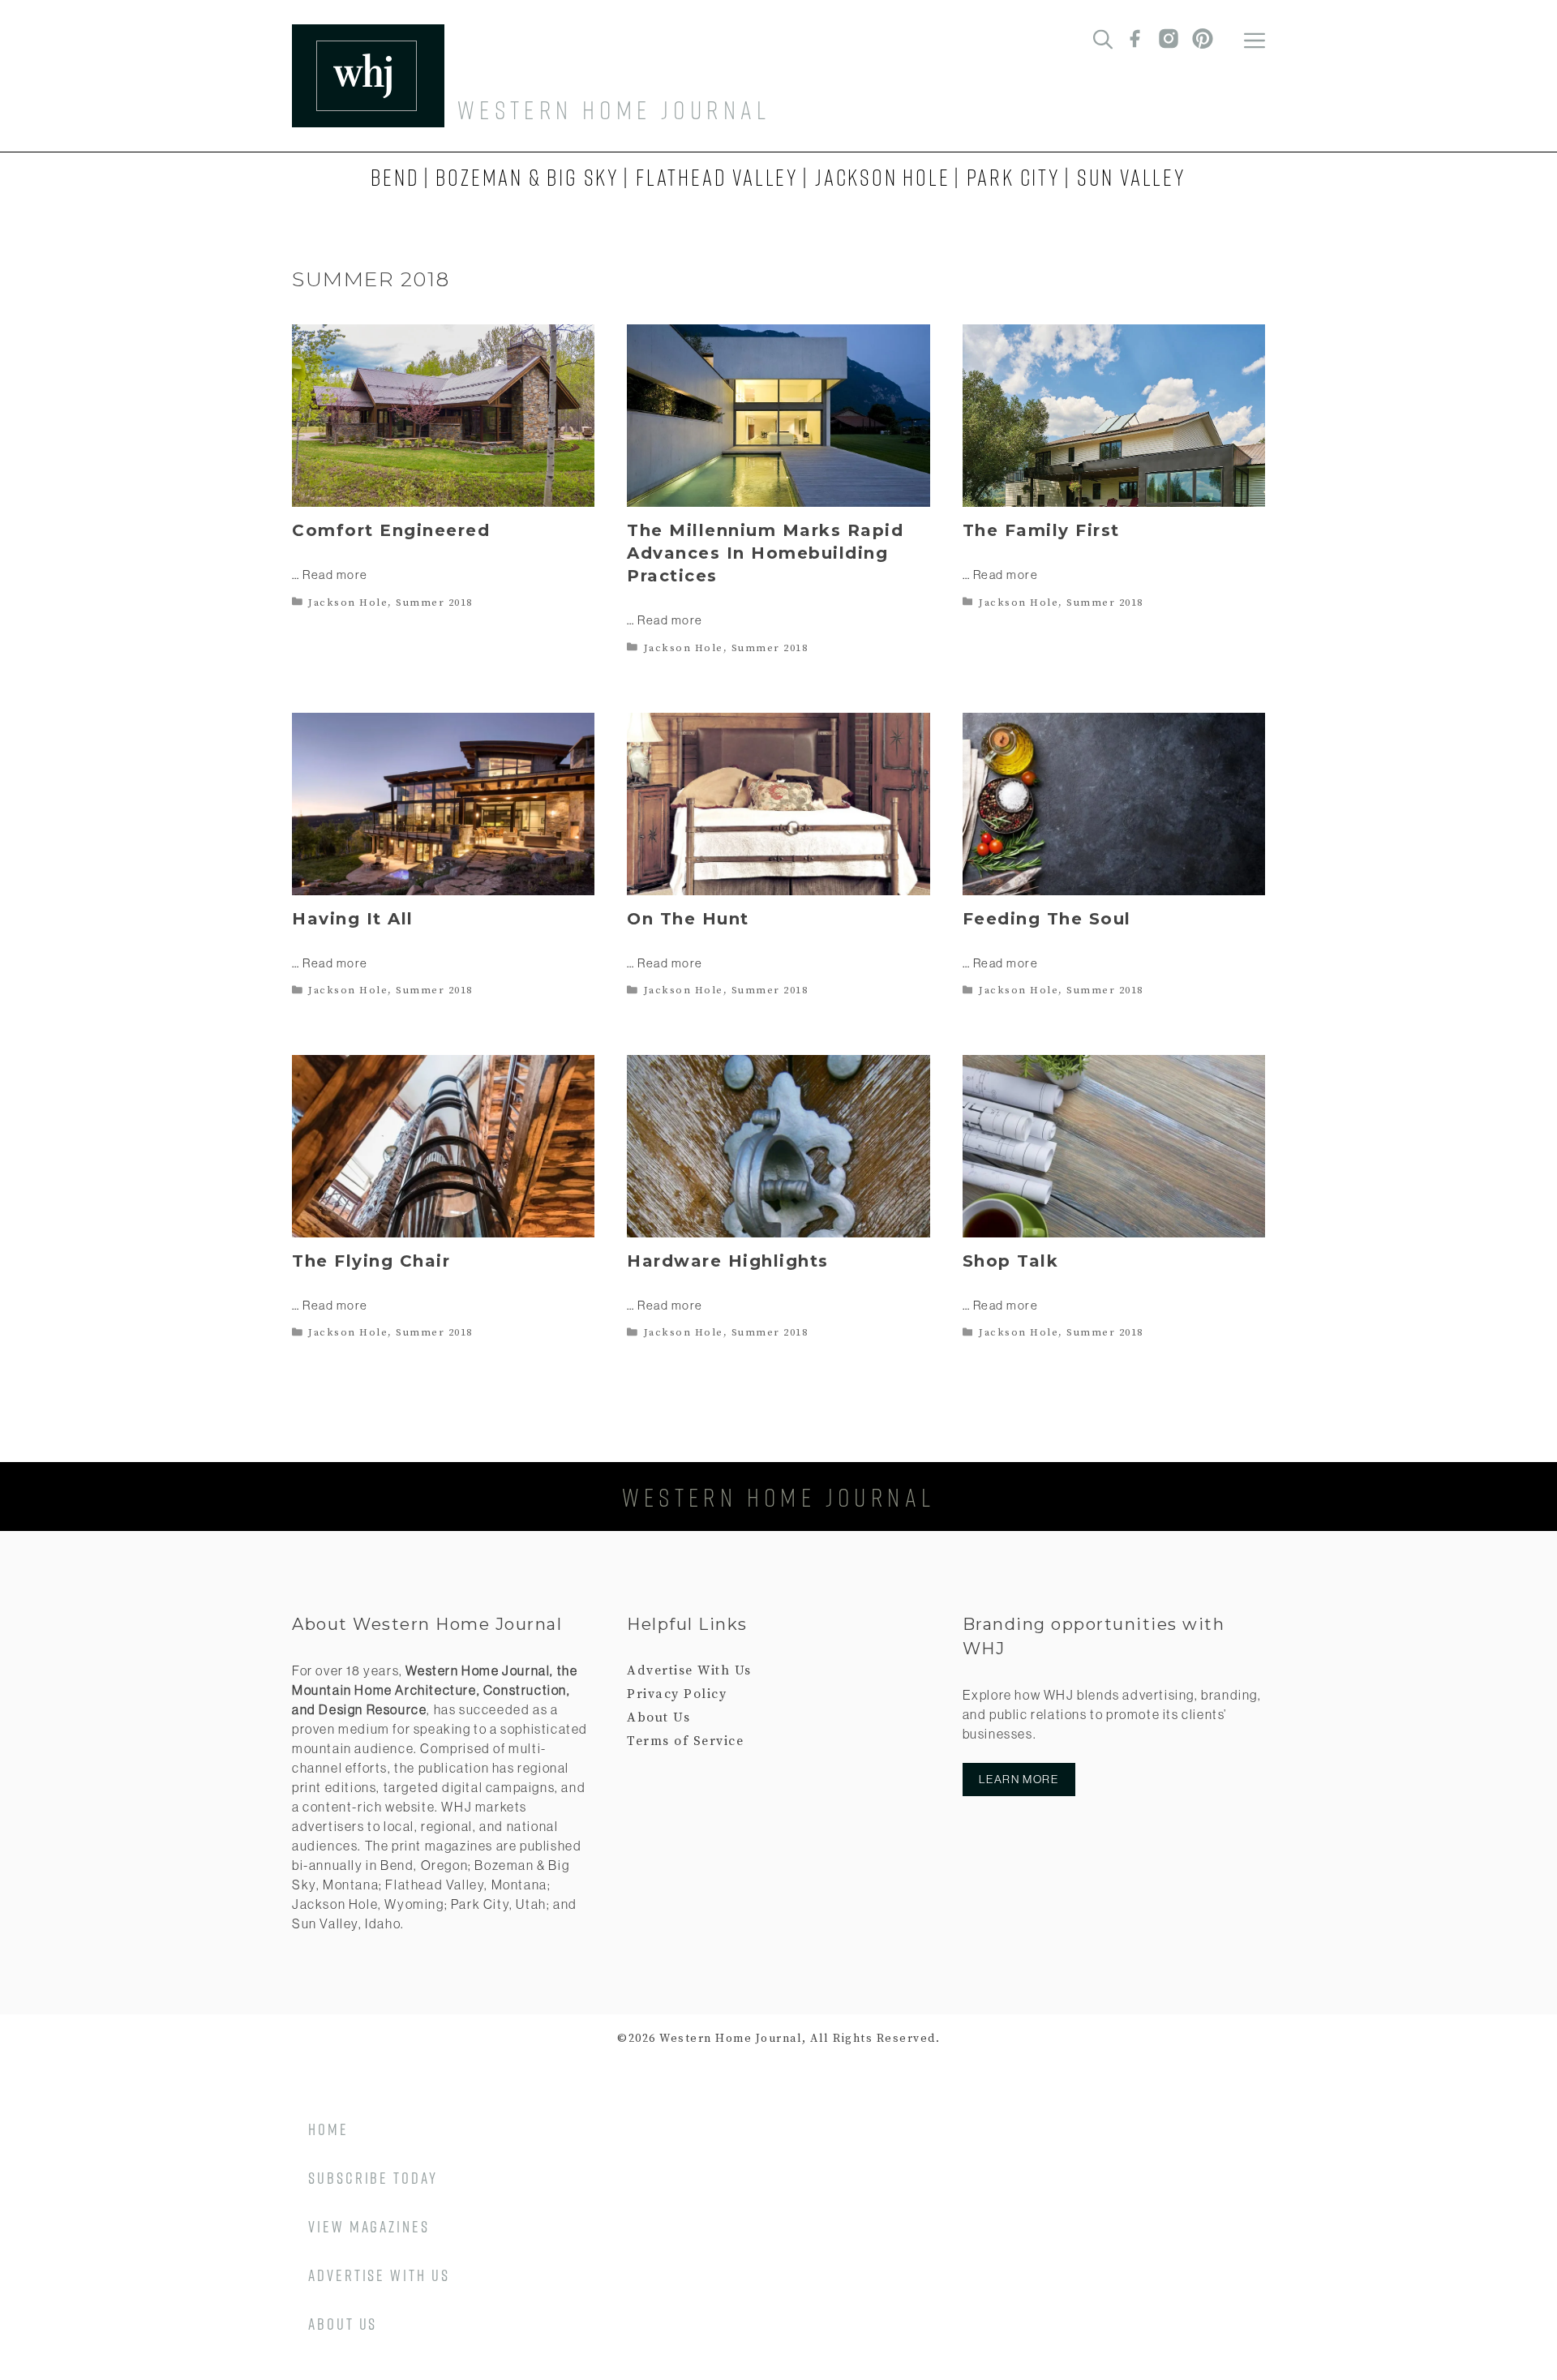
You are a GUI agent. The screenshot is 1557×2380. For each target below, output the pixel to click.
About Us (658, 1717)
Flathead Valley (717, 177)
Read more (335, 575)
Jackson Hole (883, 177)
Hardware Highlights (728, 1261)
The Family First (1041, 530)
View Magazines (369, 2226)
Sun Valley (1132, 177)
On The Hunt (688, 919)
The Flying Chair (371, 1261)
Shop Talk (1011, 1261)
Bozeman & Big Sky (528, 177)
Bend (395, 177)
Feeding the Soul (1047, 919)
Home (328, 2129)
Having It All (353, 919)
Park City (1014, 177)
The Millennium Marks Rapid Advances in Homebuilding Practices (765, 553)
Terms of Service (685, 1741)
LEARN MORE (1019, 1779)
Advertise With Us (689, 1670)
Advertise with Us (379, 2275)
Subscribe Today (373, 2177)
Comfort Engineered (391, 530)
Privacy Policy (677, 1694)
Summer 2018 (434, 603)
